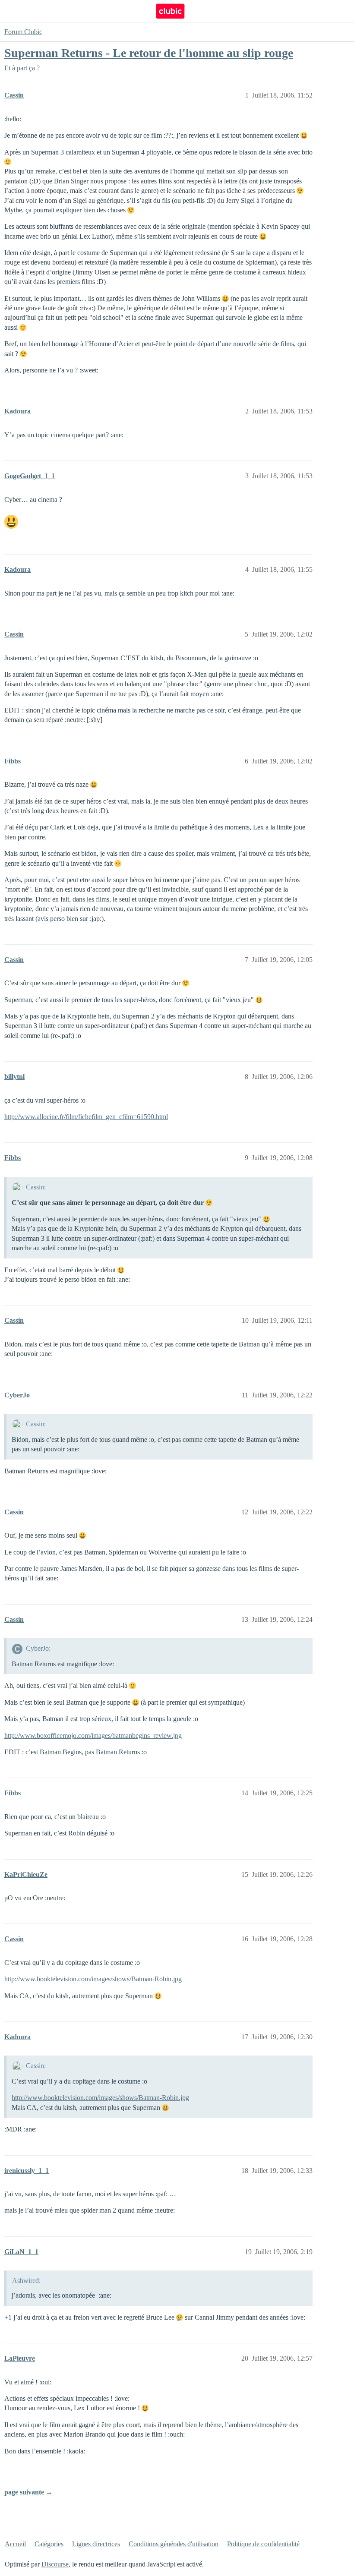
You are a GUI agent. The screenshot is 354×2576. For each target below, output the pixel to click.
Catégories (49, 2544)
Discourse (55, 2564)
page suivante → (28, 2492)
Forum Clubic (23, 32)
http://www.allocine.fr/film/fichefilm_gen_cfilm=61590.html (86, 1117)
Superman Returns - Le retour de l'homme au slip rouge (149, 53)
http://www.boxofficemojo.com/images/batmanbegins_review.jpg (93, 1736)
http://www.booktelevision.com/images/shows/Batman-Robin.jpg (93, 1979)
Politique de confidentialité (263, 2544)
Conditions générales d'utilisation (174, 2544)
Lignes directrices (96, 2544)
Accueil (15, 2544)
